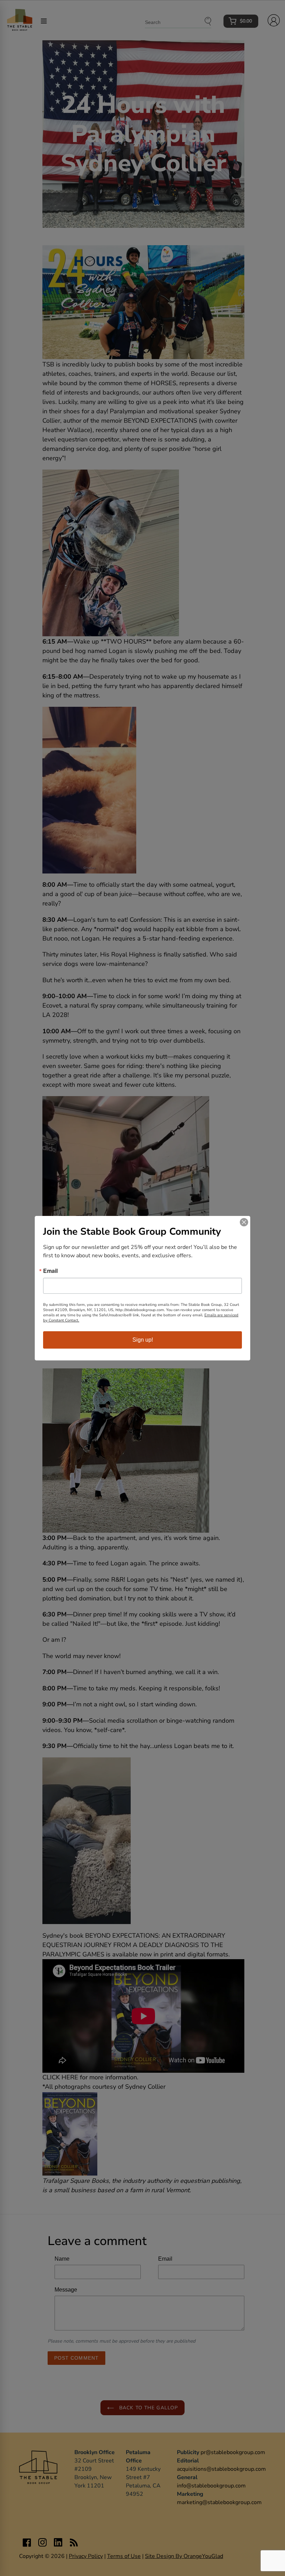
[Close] (244, 1222)
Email (50, 1271)
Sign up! (143, 1340)
